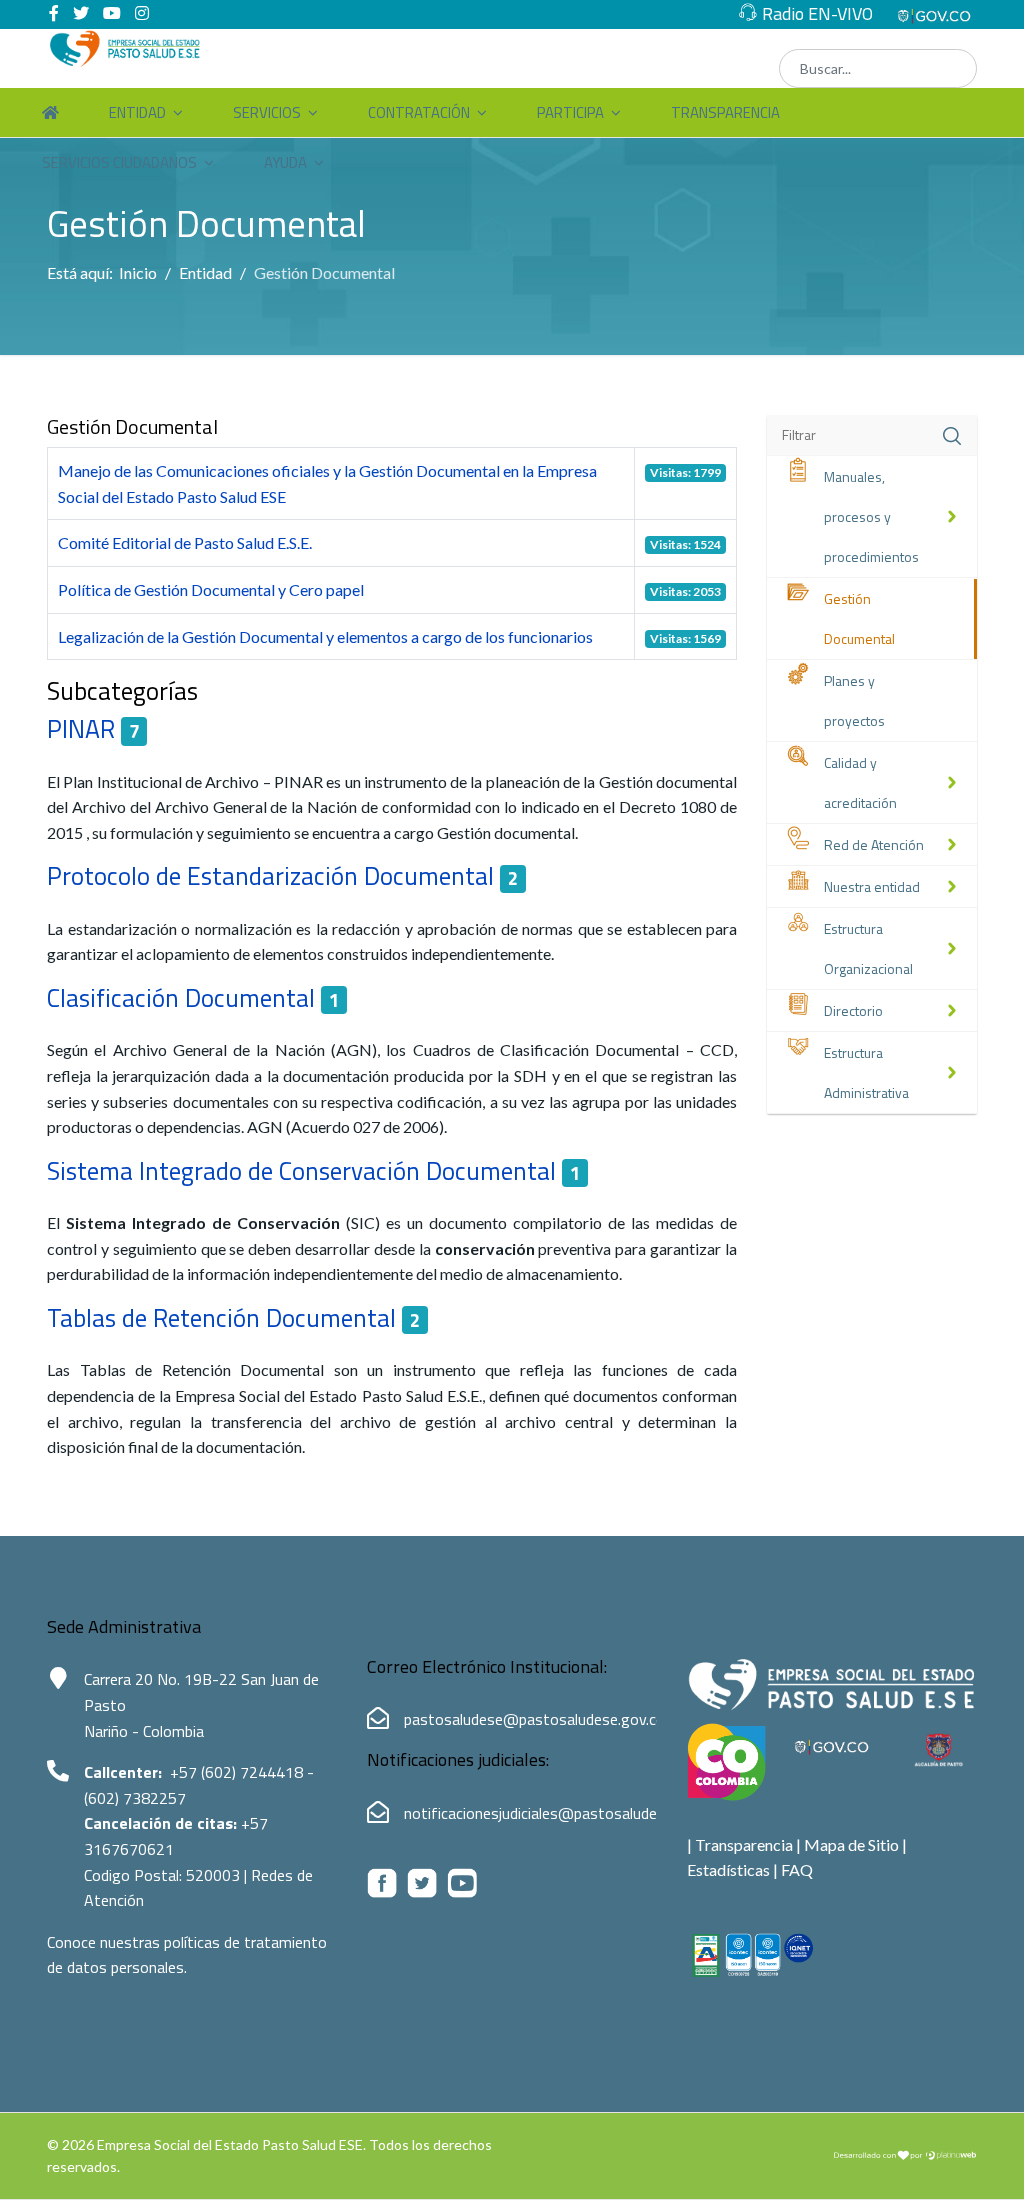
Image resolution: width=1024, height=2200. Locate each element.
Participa (570, 112)
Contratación (419, 112)
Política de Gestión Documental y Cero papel (211, 589)
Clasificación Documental (181, 998)
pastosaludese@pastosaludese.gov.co (534, 1719)
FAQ (797, 1869)
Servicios (267, 112)
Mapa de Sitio (851, 1844)
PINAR (81, 729)
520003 (215, 1875)
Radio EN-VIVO (817, 13)
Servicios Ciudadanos (119, 162)
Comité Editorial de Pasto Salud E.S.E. (185, 542)
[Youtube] (112, 12)
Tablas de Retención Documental (221, 1318)
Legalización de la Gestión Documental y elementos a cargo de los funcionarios (325, 636)
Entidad (137, 112)
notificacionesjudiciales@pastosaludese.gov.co (562, 1813)
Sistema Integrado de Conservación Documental (301, 1171)
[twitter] (81, 12)
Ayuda (285, 162)
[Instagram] (142, 12)
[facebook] (54, 12)
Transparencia (725, 112)
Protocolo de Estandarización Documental (270, 876)
